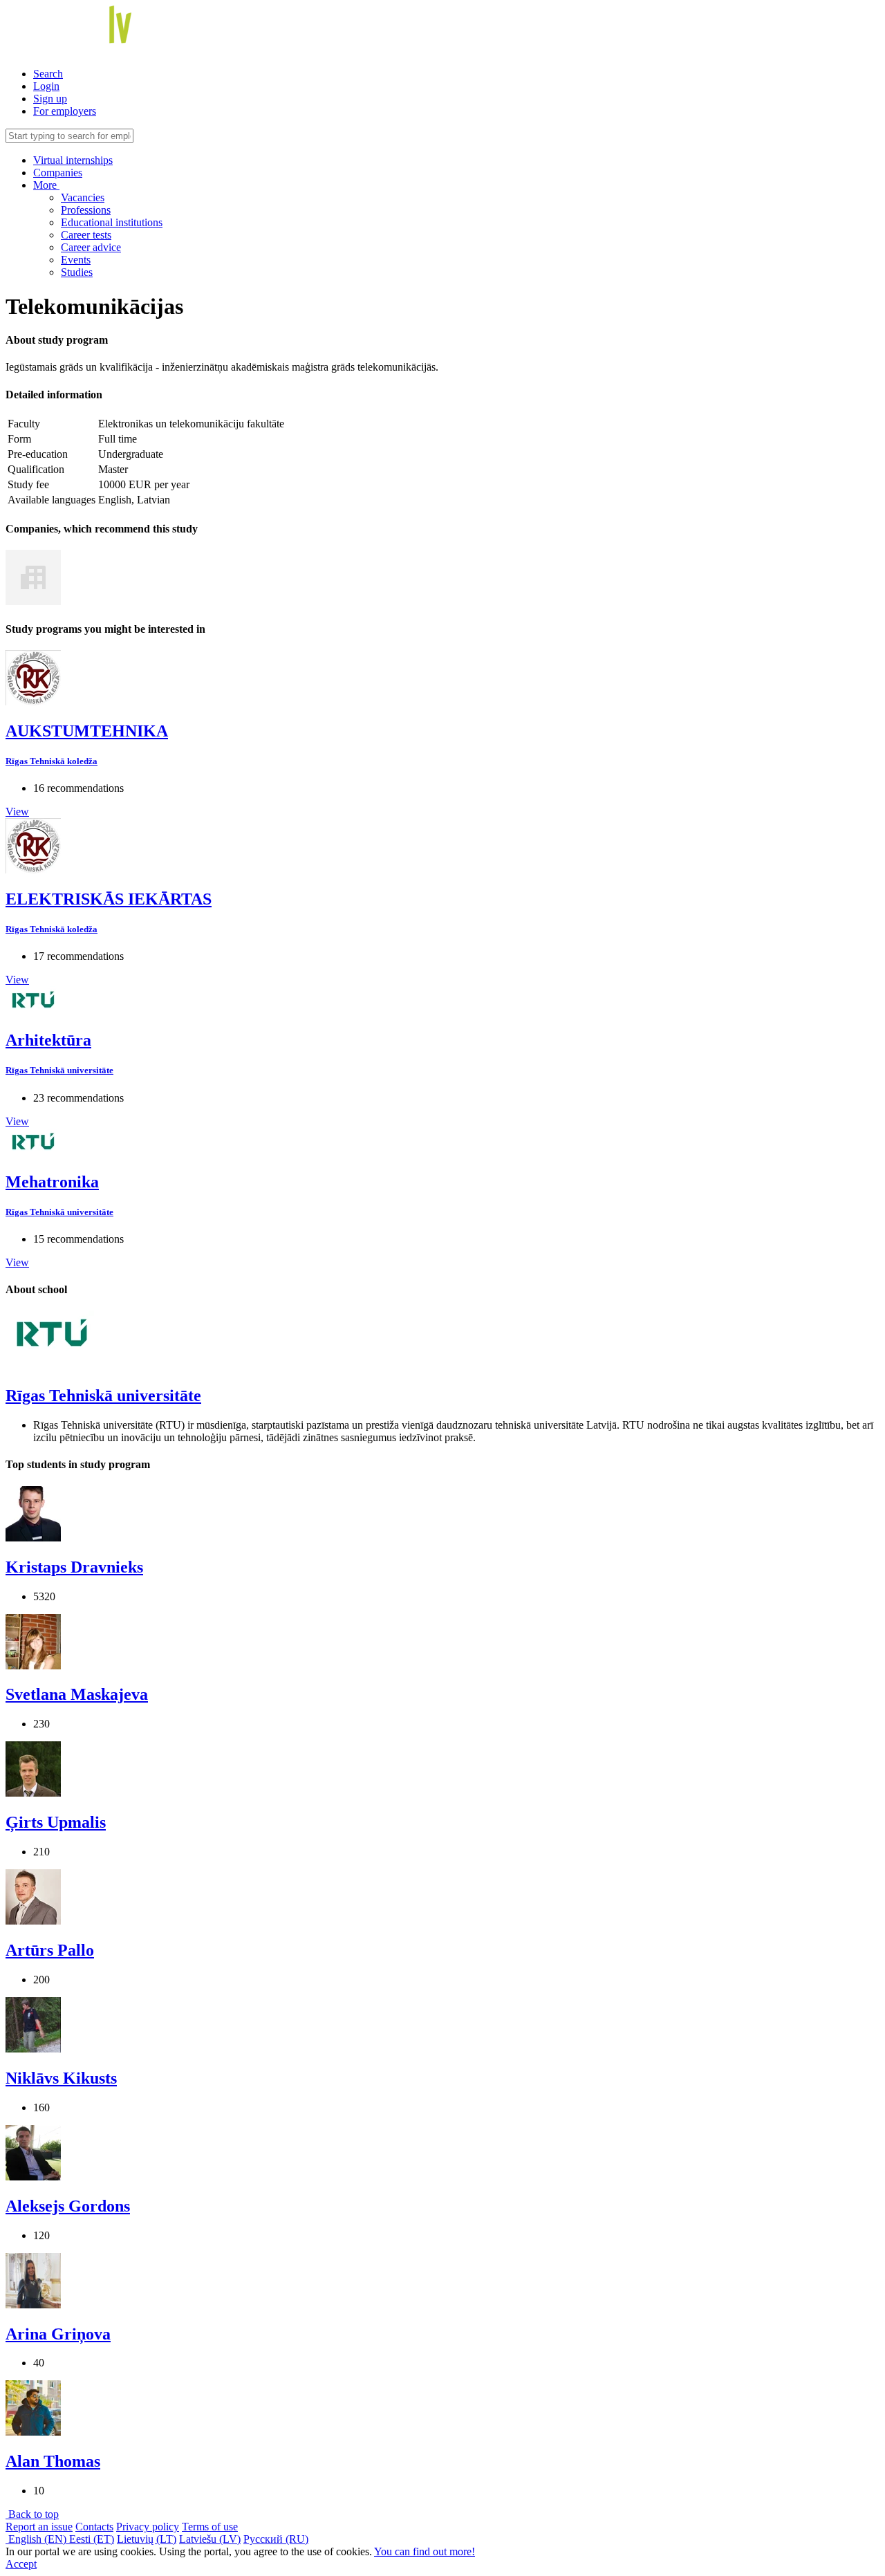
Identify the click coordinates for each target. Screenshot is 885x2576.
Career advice (91, 247)
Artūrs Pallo (50, 1950)
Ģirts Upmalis (56, 1822)
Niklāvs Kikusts (61, 2078)
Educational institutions (112, 222)
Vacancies (83, 197)
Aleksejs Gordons (68, 2206)
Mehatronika (52, 1182)
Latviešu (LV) (210, 2539)
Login (46, 86)
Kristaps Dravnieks (74, 1567)
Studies (77, 272)
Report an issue (39, 2527)
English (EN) (37, 2539)
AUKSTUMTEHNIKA (87, 731)
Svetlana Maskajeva (77, 1694)
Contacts (94, 2527)
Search (48, 74)
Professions (86, 210)
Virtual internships (73, 160)
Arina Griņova (58, 2334)
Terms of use (210, 2527)
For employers (65, 111)
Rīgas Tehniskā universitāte (59, 1070)
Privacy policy (148, 2527)
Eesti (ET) (92, 2539)
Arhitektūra (48, 1040)
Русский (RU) (276, 2539)
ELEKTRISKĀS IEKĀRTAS (109, 899)
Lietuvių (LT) (147, 2539)
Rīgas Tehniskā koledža (52, 761)
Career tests (86, 235)
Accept (21, 2564)
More (46, 185)
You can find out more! (425, 2551)
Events (76, 260)
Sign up (50, 99)
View (17, 812)
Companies (58, 173)
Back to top (32, 2514)
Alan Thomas (53, 2461)
